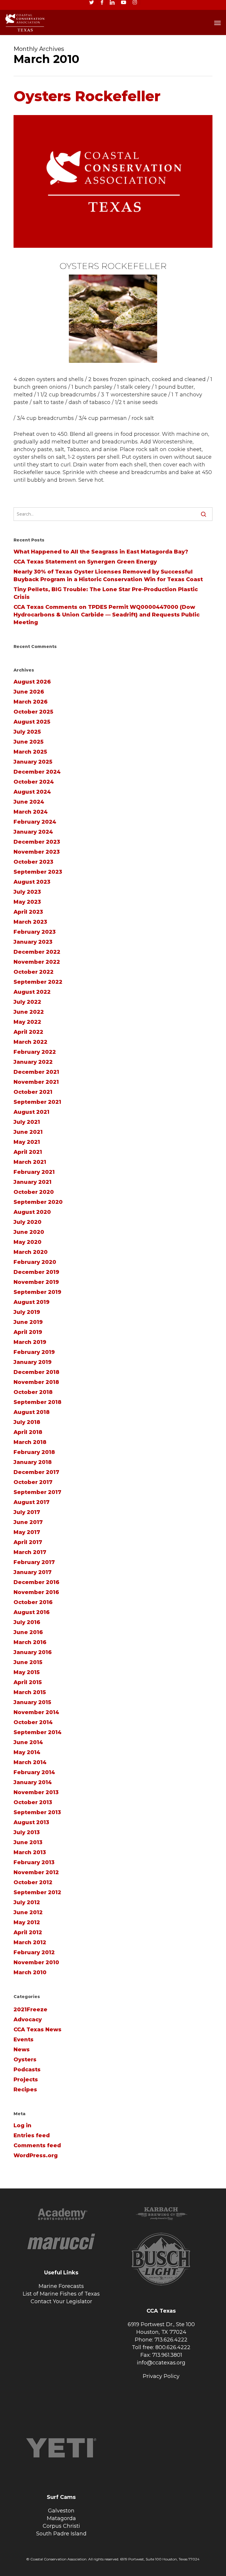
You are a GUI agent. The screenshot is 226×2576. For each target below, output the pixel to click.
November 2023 (37, 852)
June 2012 (28, 1912)
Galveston (61, 2511)
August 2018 (32, 1412)
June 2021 (28, 1132)
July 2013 (27, 1832)
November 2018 (36, 1382)
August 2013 (31, 1822)
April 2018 (28, 1432)
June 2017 (28, 1522)
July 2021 (27, 1122)
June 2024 (29, 802)
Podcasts (27, 2070)
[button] (217, 23)
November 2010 (36, 1962)
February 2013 (34, 1862)
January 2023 (33, 942)
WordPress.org (36, 2155)
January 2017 (33, 1572)
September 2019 (37, 1292)
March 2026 (31, 702)
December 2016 (36, 1582)
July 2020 (28, 1222)
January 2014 (33, 1782)
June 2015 (28, 1662)
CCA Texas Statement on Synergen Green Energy (85, 562)
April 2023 (28, 912)
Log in (23, 2125)
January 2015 (32, 1702)
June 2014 (28, 1742)
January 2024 (33, 832)
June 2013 (28, 1842)
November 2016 (36, 1592)
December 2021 (36, 1072)
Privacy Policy (161, 2376)
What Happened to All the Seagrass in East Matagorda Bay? (101, 552)
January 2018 (33, 1462)
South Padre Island (61, 2534)
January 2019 (33, 1362)
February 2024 (35, 822)
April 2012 (28, 1932)
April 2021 (28, 1152)
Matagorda (61, 2518)
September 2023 (38, 872)
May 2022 (27, 1022)
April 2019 (28, 1332)
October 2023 (33, 862)
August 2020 (32, 1212)
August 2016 (32, 1612)
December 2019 (36, 1272)
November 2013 (36, 1792)
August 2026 (32, 682)
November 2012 (36, 1872)
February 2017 (34, 1562)
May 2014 (27, 1752)
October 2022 (34, 972)
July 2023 (27, 892)
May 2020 (28, 1242)
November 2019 (36, 1282)
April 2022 (28, 1032)
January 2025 (33, 762)
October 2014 (33, 1722)
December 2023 (37, 842)
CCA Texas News (38, 2030)
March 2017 (30, 1552)
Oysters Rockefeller (87, 96)
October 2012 (33, 1882)
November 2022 (37, 962)
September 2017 (37, 1492)
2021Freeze (30, 2010)
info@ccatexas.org (161, 2363)
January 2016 (33, 1652)
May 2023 (27, 902)
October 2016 (33, 1602)
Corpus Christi (61, 2526)
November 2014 (36, 1712)
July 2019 (27, 1312)
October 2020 (34, 1192)
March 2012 (30, 1942)
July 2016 (27, 1622)
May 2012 (27, 1922)
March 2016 (30, 1642)
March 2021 (30, 1162)
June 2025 (29, 742)
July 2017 (27, 1512)
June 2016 (28, 1632)
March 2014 (30, 1762)
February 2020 (35, 1262)
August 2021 (31, 1112)
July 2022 (27, 1002)
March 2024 (31, 812)
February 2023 (35, 932)
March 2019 (30, 1342)
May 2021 (27, 1142)
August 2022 (32, 992)
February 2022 (35, 1052)
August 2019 (31, 1302)
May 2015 (27, 1672)
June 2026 (29, 692)
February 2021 (34, 1172)
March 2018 (30, 1442)
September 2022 (38, 982)
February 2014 (34, 1772)
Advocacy (28, 2020)
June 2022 (29, 1012)
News (22, 2050)
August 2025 (32, 722)
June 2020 (29, 1232)
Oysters (25, 2060)
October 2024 (34, 782)
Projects (26, 2080)
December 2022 (37, 952)
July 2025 (27, 732)
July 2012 (27, 1902)
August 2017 (31, 1502)
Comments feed (37, 2145)
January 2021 (33, 1182)
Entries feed (32, 2135)
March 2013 (30, 1852)
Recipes (25, 2090)
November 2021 (36, 1082)
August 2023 (32, 882)
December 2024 (37, 772)
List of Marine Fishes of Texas (61, 2294)
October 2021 (33, 1092)
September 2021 (37, 1102)
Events (24, 2040)
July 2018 (27, 1422)
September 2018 (38, 1402)
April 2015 (28, 1682)
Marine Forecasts (61, 2286)
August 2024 (32, 792)
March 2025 (30, 752)
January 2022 (33, 1062)
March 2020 (31, 1252)
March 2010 (30, 1972)
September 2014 (38, 1732)
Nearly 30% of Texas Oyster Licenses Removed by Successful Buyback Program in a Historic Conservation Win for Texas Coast (108, 576)
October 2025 (33, 712)
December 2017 (36, 1472)
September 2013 (37, 1812)
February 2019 (34, 1352)
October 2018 (33, 1392)
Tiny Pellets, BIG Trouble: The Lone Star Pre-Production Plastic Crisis (106, 593)
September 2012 (37, 1892)
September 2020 (38, 1202)
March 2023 (30, 922)
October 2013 (33, 1802)
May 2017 (27, 1532)
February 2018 (34, 1452)
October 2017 (33, 1482)
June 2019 (28, 1322)
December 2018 (36, 1372)
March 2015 (30, 1692)
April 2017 (28, 1542)
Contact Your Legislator (61, 2301)
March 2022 (30, 1042)
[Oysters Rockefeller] (113, 258)
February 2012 (34, 1952)
